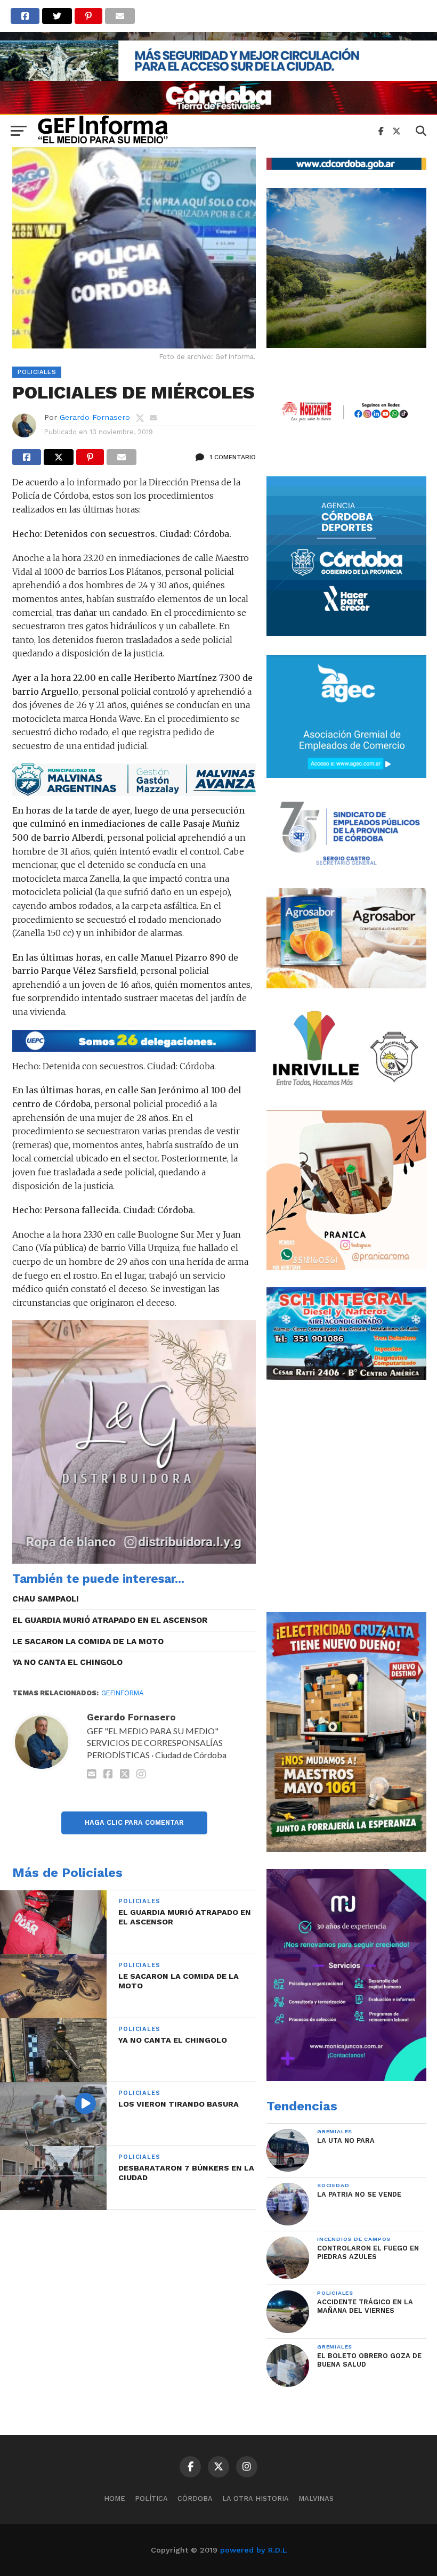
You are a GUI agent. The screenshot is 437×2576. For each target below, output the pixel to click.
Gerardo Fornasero (95, 417)
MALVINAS (316, 2498)
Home (115, 2498)
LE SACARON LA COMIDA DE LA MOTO (88, 1642)
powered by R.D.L (253, 2550)
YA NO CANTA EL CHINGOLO (67, 1662)
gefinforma (122, 1693)
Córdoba (195, 2498)
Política (151, 2498)
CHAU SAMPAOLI (46, 1599)
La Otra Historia (256, 2498)
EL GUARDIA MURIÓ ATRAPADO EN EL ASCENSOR (110, 1620)
